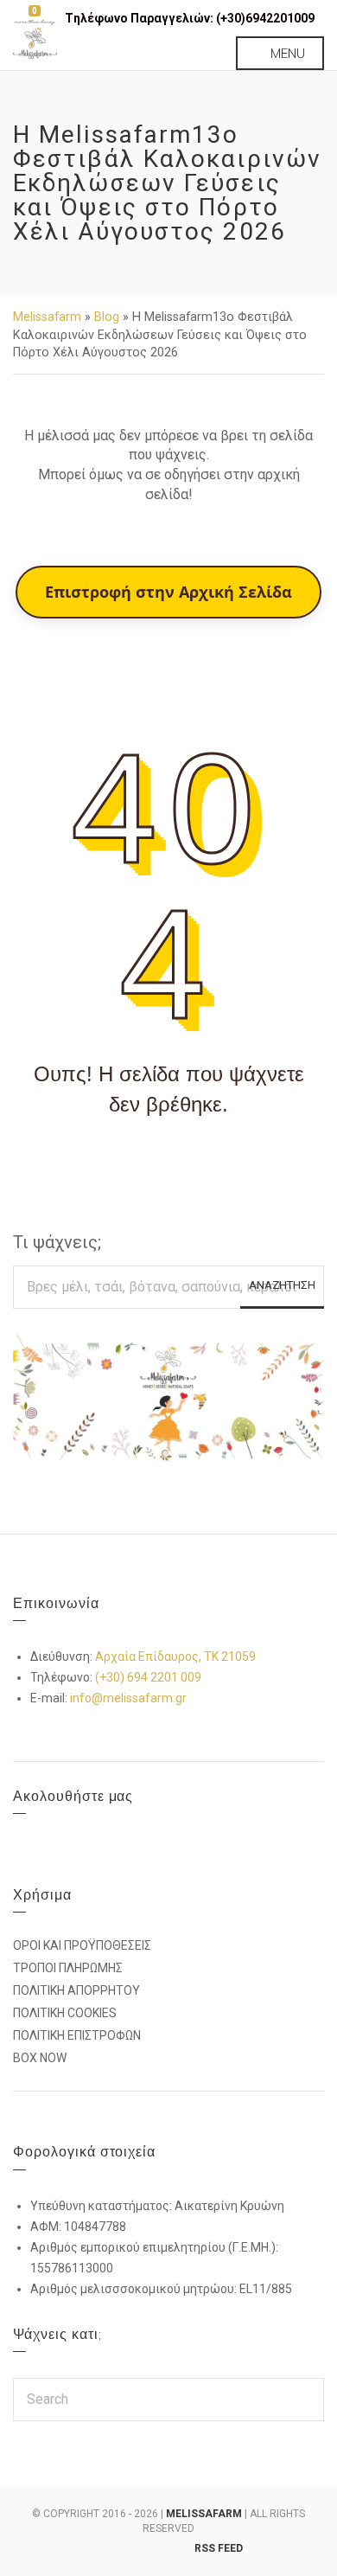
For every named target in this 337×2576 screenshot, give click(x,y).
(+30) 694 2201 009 (148, 1677)
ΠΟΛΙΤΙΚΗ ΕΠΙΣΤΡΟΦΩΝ (77, 2035)
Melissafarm (47, 317)
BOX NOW (40, 2058)
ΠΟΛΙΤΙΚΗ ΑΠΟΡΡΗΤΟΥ (76, 1990)
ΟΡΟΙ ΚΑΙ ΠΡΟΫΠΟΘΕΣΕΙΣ (82, 1945)
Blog (107, 317)
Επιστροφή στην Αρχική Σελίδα (168, 592)
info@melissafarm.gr (128, 1698)
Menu (286, 53)
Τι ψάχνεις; (57, 1242)
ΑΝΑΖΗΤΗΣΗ (282, 1285)
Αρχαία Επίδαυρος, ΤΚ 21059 (175, 1656)
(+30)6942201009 (265, 18)
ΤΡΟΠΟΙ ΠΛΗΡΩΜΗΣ (68, 1968)
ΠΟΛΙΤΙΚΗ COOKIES (65, 2013)
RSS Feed (219, 2548)
